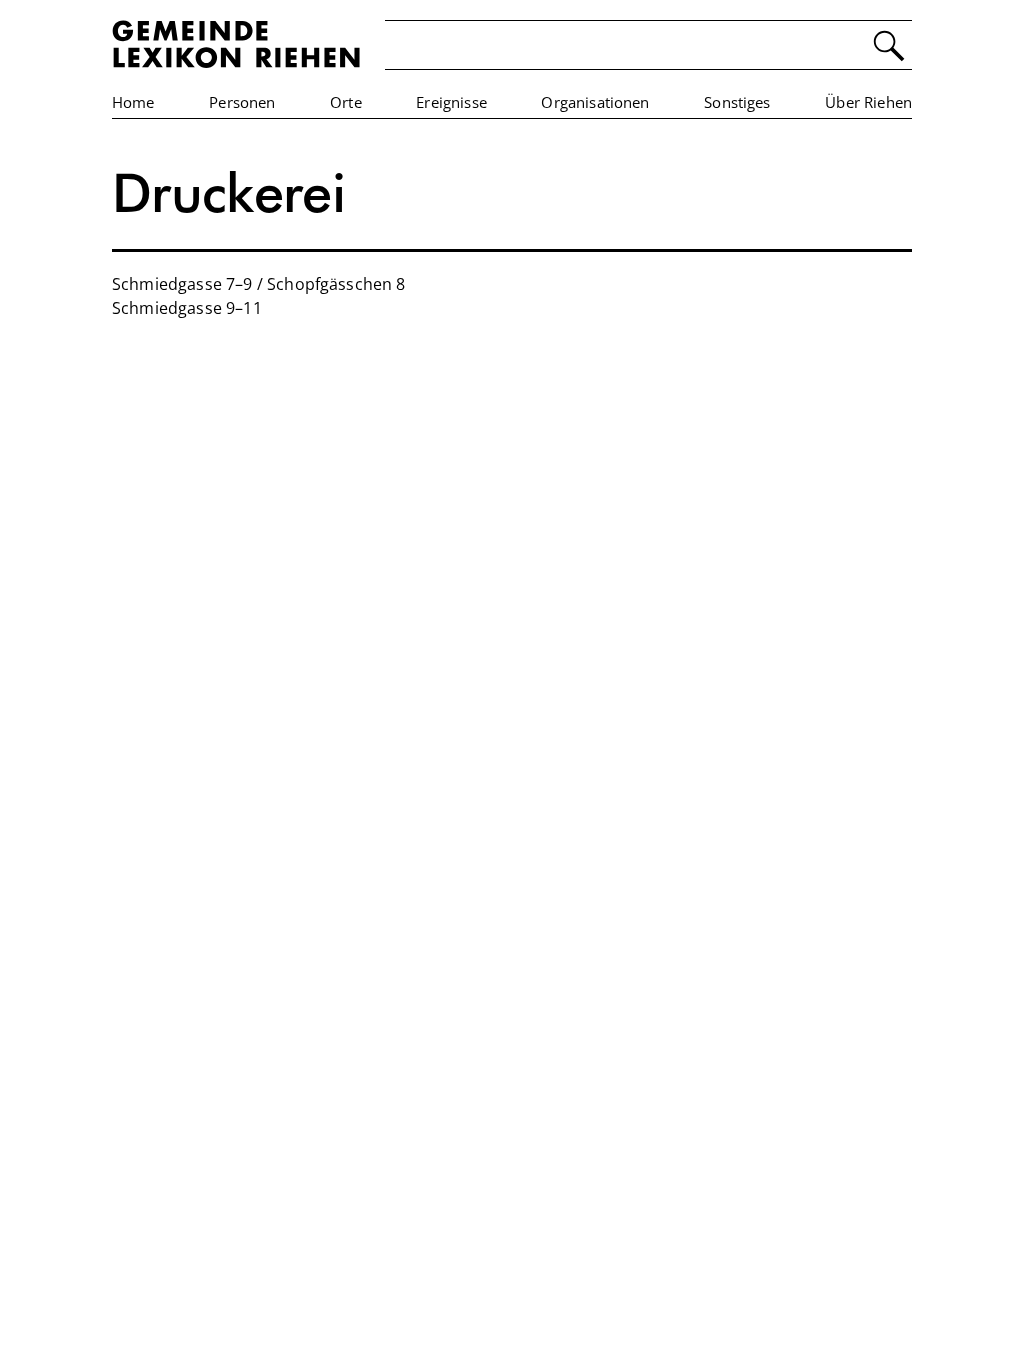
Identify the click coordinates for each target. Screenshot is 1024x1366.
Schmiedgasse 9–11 (187, 308)
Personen (242, 102)
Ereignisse (451, 102)
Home (133, 102)
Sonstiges (737, 102)
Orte (346, 102)
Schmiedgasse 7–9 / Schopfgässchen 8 (259, 284)
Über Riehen (868, 102)
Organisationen (595, 102)
